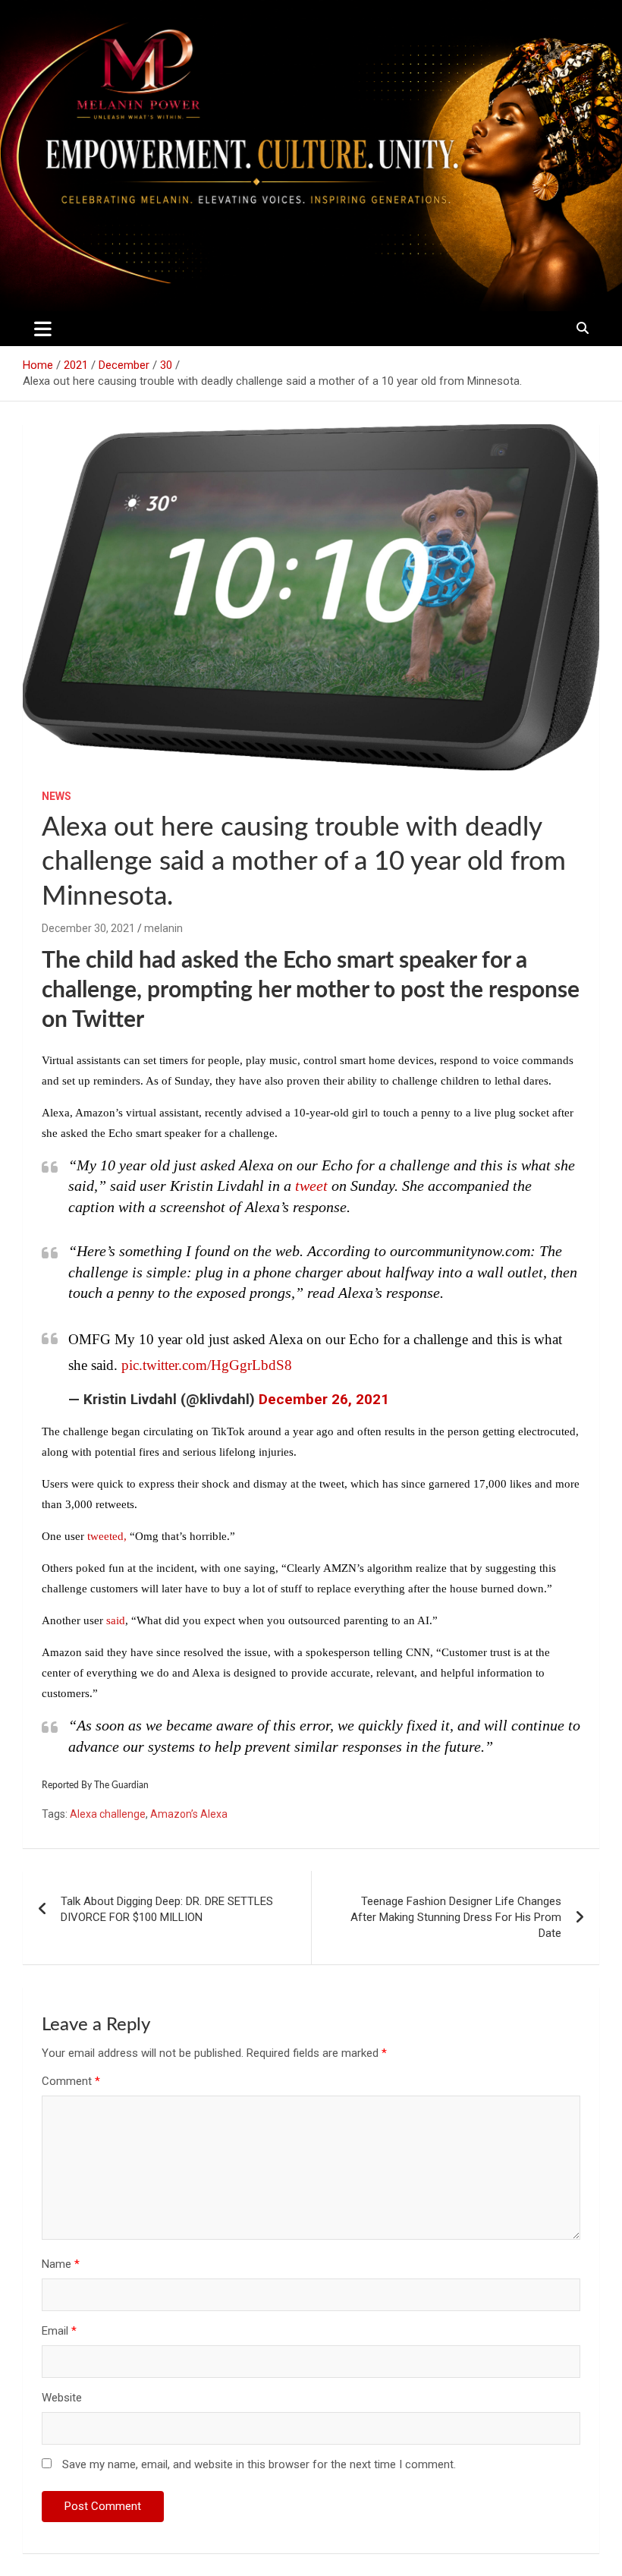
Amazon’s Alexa (189, 1814)
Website (62, 2398)
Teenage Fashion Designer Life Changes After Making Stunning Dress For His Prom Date (456, 1917)
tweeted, (107, 1536)
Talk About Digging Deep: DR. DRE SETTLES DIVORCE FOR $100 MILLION (167, 1909)
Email (59, 2331)
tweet (311, 1186)
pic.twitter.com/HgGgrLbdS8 (207, 1365)
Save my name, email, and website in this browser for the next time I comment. (259, 2464)
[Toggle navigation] (43, 329)
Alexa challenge (108, 1814)
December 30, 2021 (88, 928)
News (57, 796)
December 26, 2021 (324, 1399)
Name (61, 2264)
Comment (71, 2081)
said (116, 1620)
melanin (163, 928)
